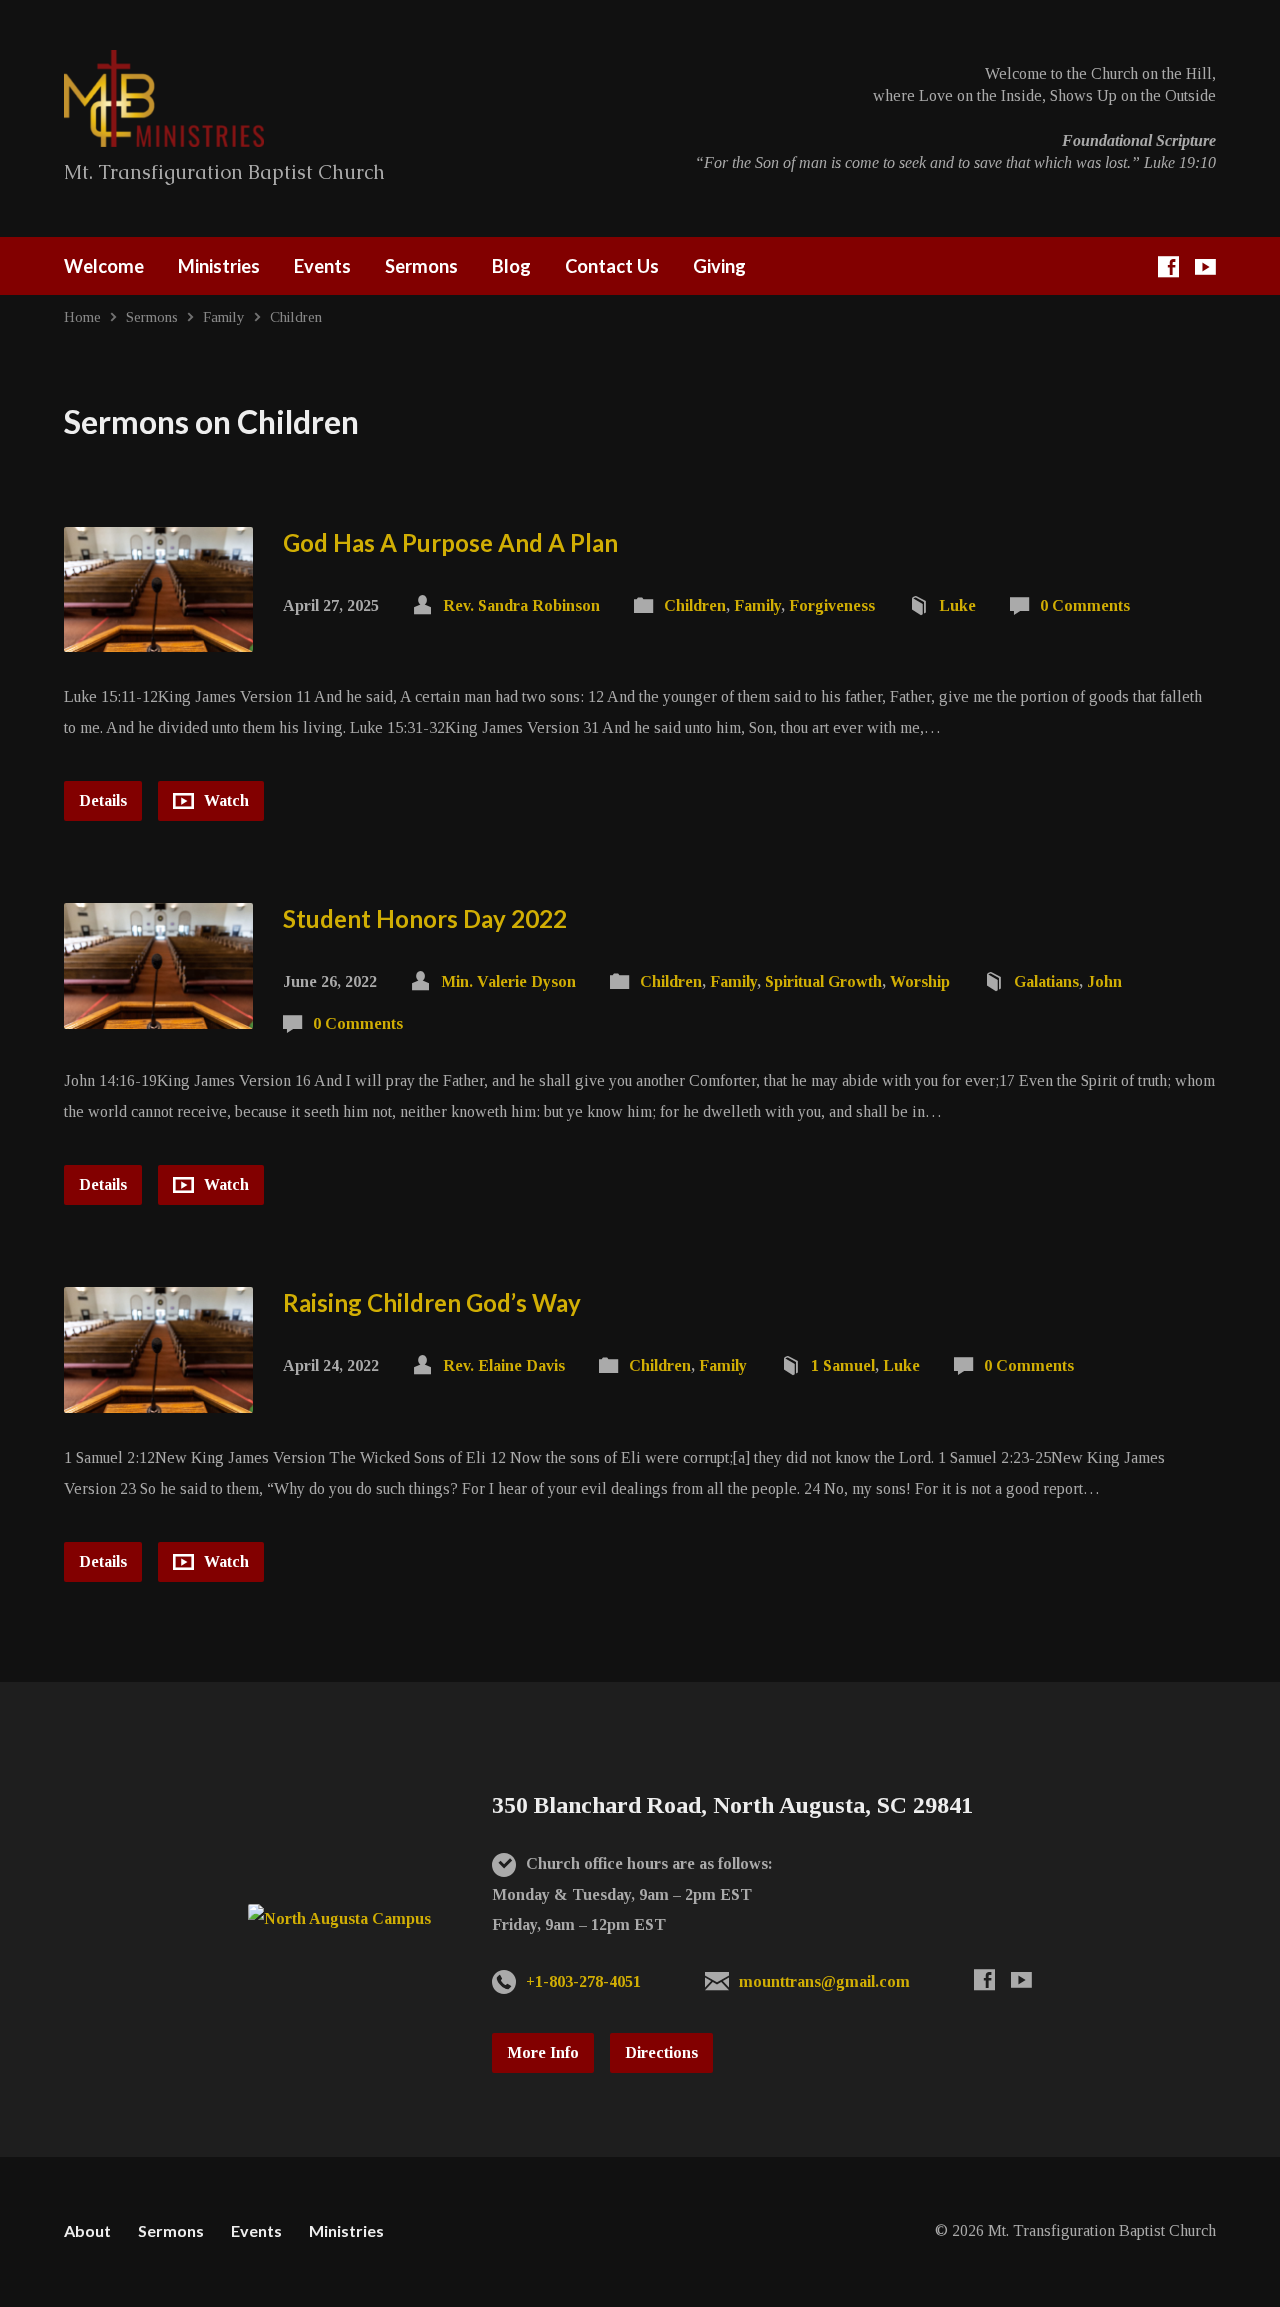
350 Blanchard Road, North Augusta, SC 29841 (732, 1805)
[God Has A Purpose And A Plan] (158, 636)
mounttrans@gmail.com (824, 1981)
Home (82, 316)
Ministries (219, 266)
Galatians (1046, 981)
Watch (224, 800)
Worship (920, 981)
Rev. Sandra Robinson (521, 605)
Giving (719, 266)
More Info (543, 2052)
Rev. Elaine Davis (504, 1365)
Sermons (421, 266)
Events (322, 266)
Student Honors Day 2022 (425, 918)
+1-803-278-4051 (583, 1981)
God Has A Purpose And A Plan (450, 542)
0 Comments (1085, 605)
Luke (957, 605)
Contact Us (612, 266)
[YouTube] (1205, 266)
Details (103, 800)
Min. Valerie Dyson (508, 981)
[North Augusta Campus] (339, 1918)
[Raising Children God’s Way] (158, 1397)
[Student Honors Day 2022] (158, 1013)
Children (296, 316)
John (1104, 981)
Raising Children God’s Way (432, 1302)
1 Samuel (843, 1365)
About (87, 2230)
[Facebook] (1168, 266)
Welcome (104, 266)
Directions (661, 2052)
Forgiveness (832, 605)
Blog (511, 266)
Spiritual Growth (823, 981)
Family (224, 316)
